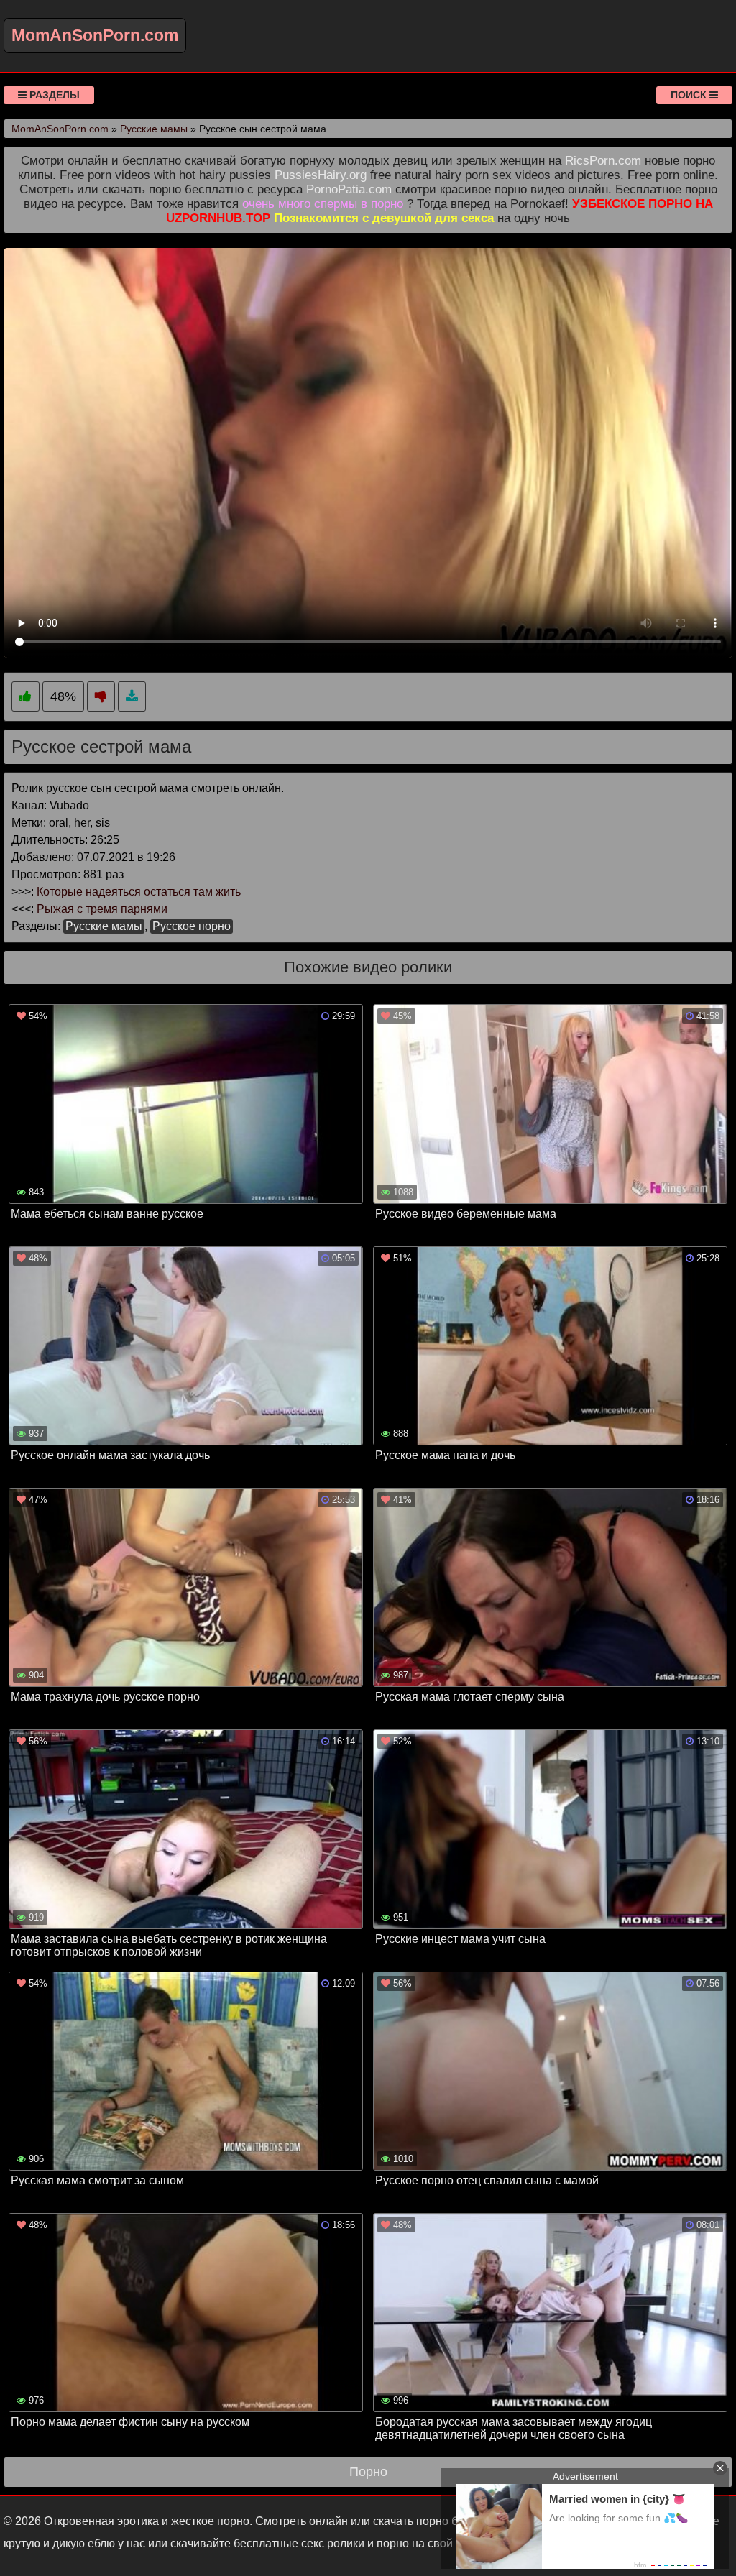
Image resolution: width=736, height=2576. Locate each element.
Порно (368, 2472)
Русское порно (192, 926)
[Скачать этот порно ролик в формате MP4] (132, 697)
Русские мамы (104, 926)
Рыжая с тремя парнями (102, 909)
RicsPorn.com (603, 161)
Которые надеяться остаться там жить (139, 892)
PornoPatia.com (349, 189)
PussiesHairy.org (321, 175)
